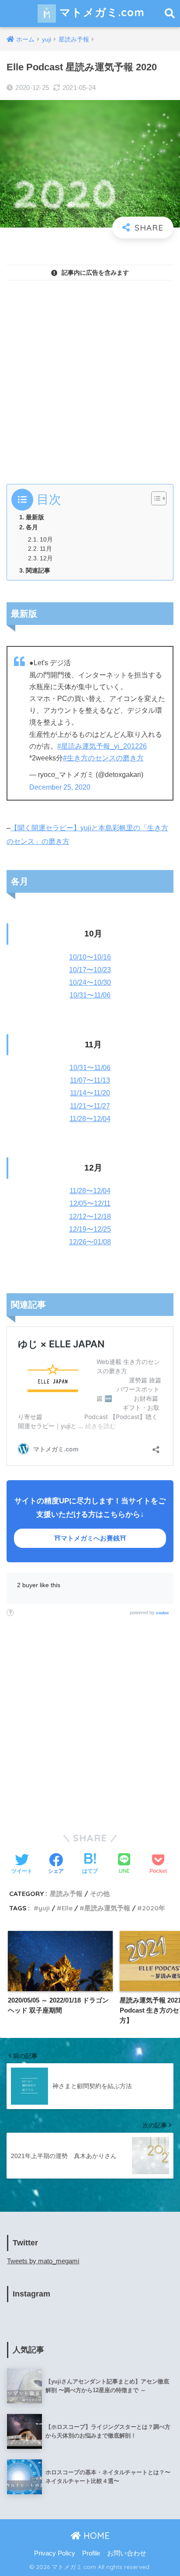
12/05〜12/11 (90, 1203)
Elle (67, 1908)
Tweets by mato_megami (43, 2261)
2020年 (154, 1908)
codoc (163, 1613)
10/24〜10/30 (90, 982)
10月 (46, 540)
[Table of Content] (159, 498)
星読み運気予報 (107, 1908)
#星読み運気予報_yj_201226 (102, 746)
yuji (44, 1908)
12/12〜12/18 (90, 1217)
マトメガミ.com (100, 12)
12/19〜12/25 (90, 1229)
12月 (46, 558)
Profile (91, 2553)
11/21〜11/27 (90, 1106)
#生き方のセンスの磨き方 (103, 758)
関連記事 (38, 570)
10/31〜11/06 (90, 995)
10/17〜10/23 (90, 970)
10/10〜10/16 (90, 957)
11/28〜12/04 (90, 1119)
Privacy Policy (55, 2553)
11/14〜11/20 (90, 1093)
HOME (95, 2536)
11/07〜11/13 (90, 1080)
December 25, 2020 (60, 787)
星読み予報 (66, 1894)
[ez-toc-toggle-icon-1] (154, 498)
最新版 (35, 517)
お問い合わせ (127, 2553)
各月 (32, 527)
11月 (46, 549)
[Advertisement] (90, 377)
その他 (100, 1894)
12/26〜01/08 (90, 1242)
